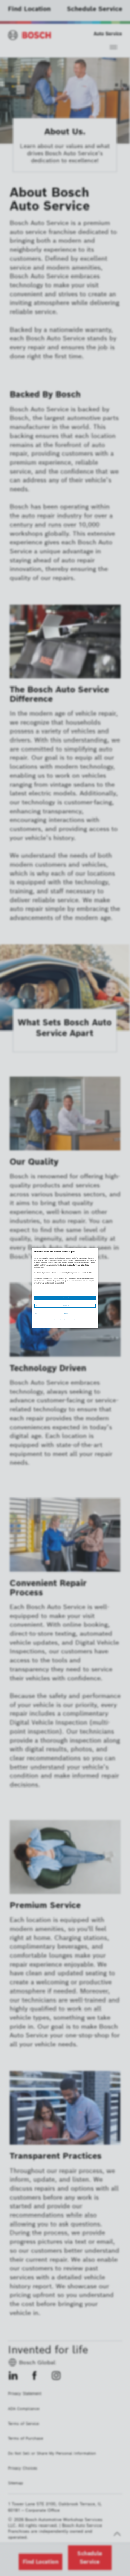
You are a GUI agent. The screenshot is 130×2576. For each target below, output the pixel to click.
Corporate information (70, 1320)
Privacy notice (58, 1320)
